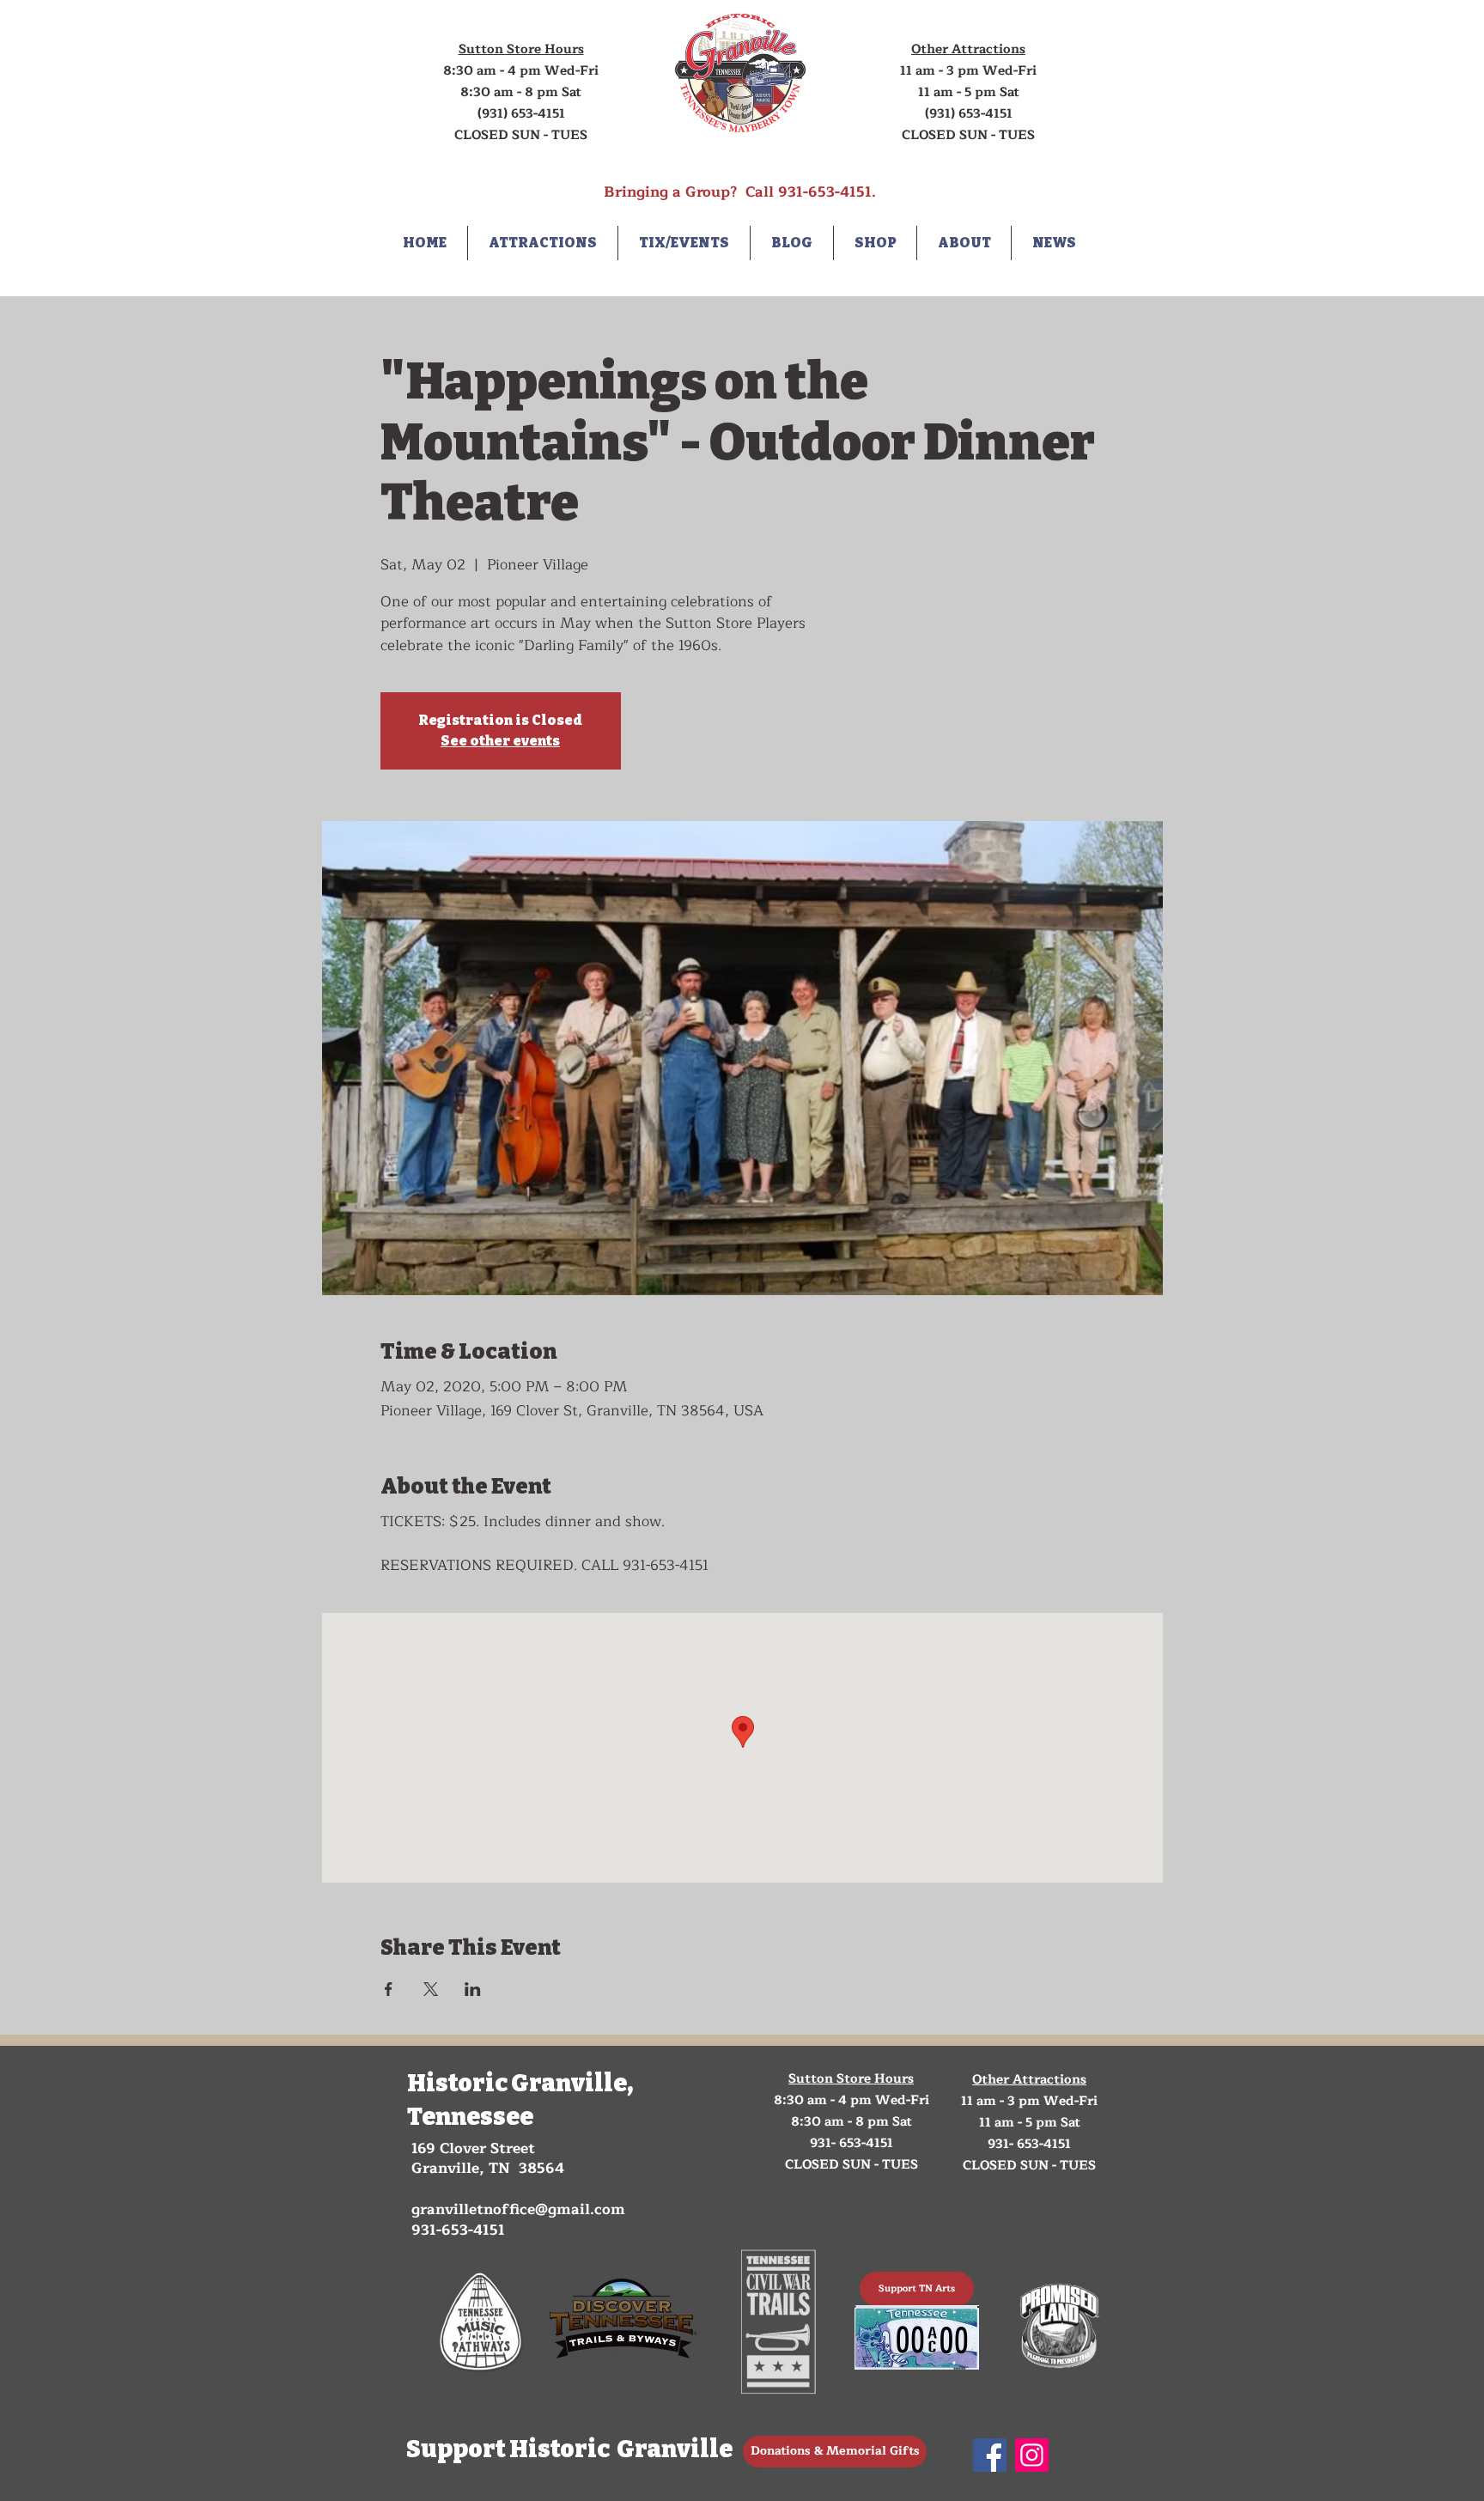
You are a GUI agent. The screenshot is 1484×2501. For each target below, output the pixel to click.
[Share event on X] (431, 1989)
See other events (500, 741)
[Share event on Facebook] (389, 1989)
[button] (543, 243)
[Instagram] (1032, 2455)
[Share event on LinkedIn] (473, 1989)
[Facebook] (990, 2455)
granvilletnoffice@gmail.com (518, 2209)
